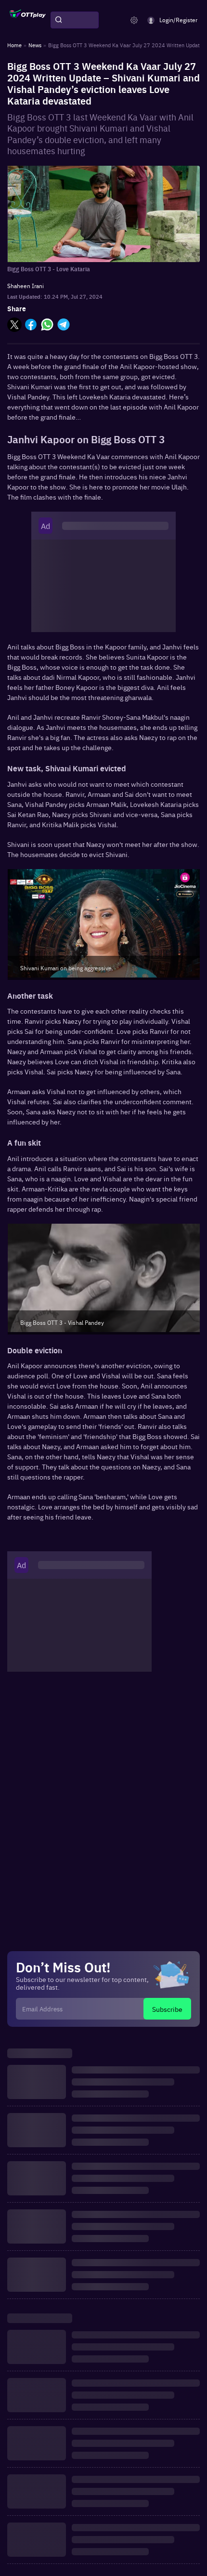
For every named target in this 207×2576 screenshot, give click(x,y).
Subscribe (167, 2009)
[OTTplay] (28, 20)
